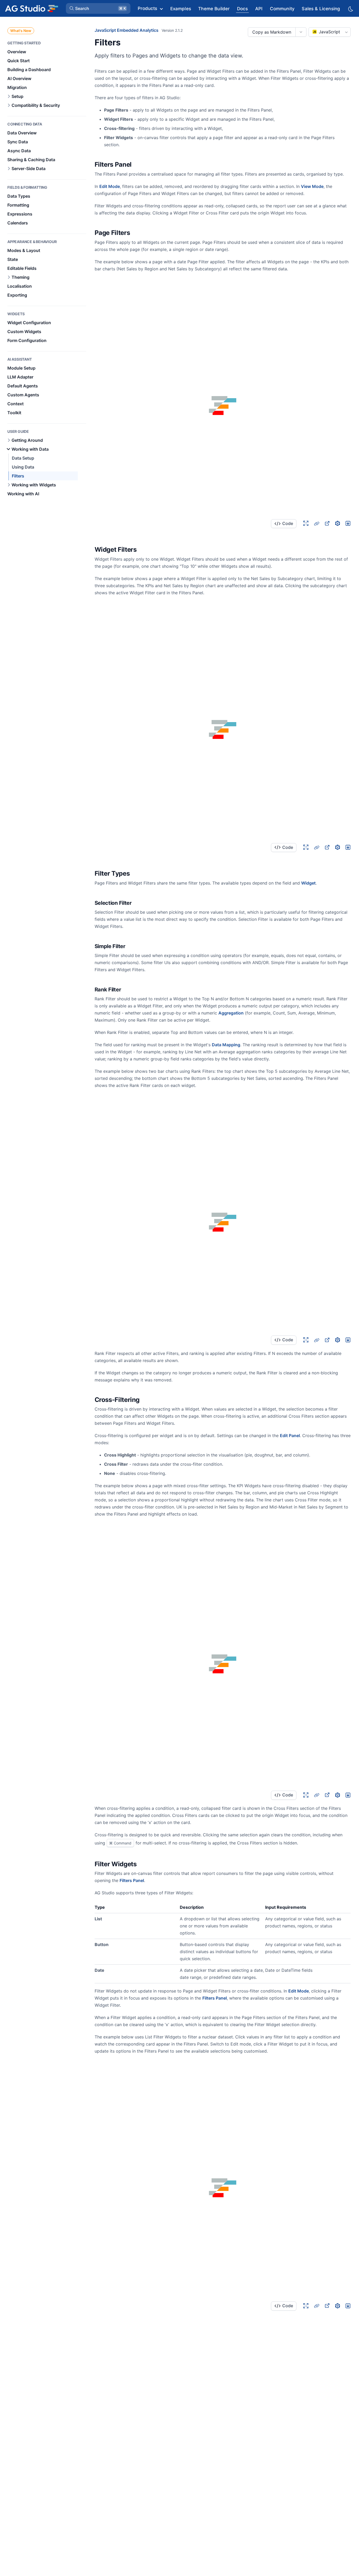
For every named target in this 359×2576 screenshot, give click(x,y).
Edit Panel (290, 1436)
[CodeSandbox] (337, 523)
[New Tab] (327, 523)
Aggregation (231, 1013)
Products (147, 8)
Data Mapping (226, 1045)
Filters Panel (132, 1880)
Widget (308, 883)
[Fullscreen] (306, 523)
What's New (21, 31)
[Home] (31, 8)
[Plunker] (348, 523)
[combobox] (330, 32)
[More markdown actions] (301, 32)
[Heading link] (139, 165)
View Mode (312, 186)
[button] (98, 8)
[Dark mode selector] (350, 9)
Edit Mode (110, 186)
